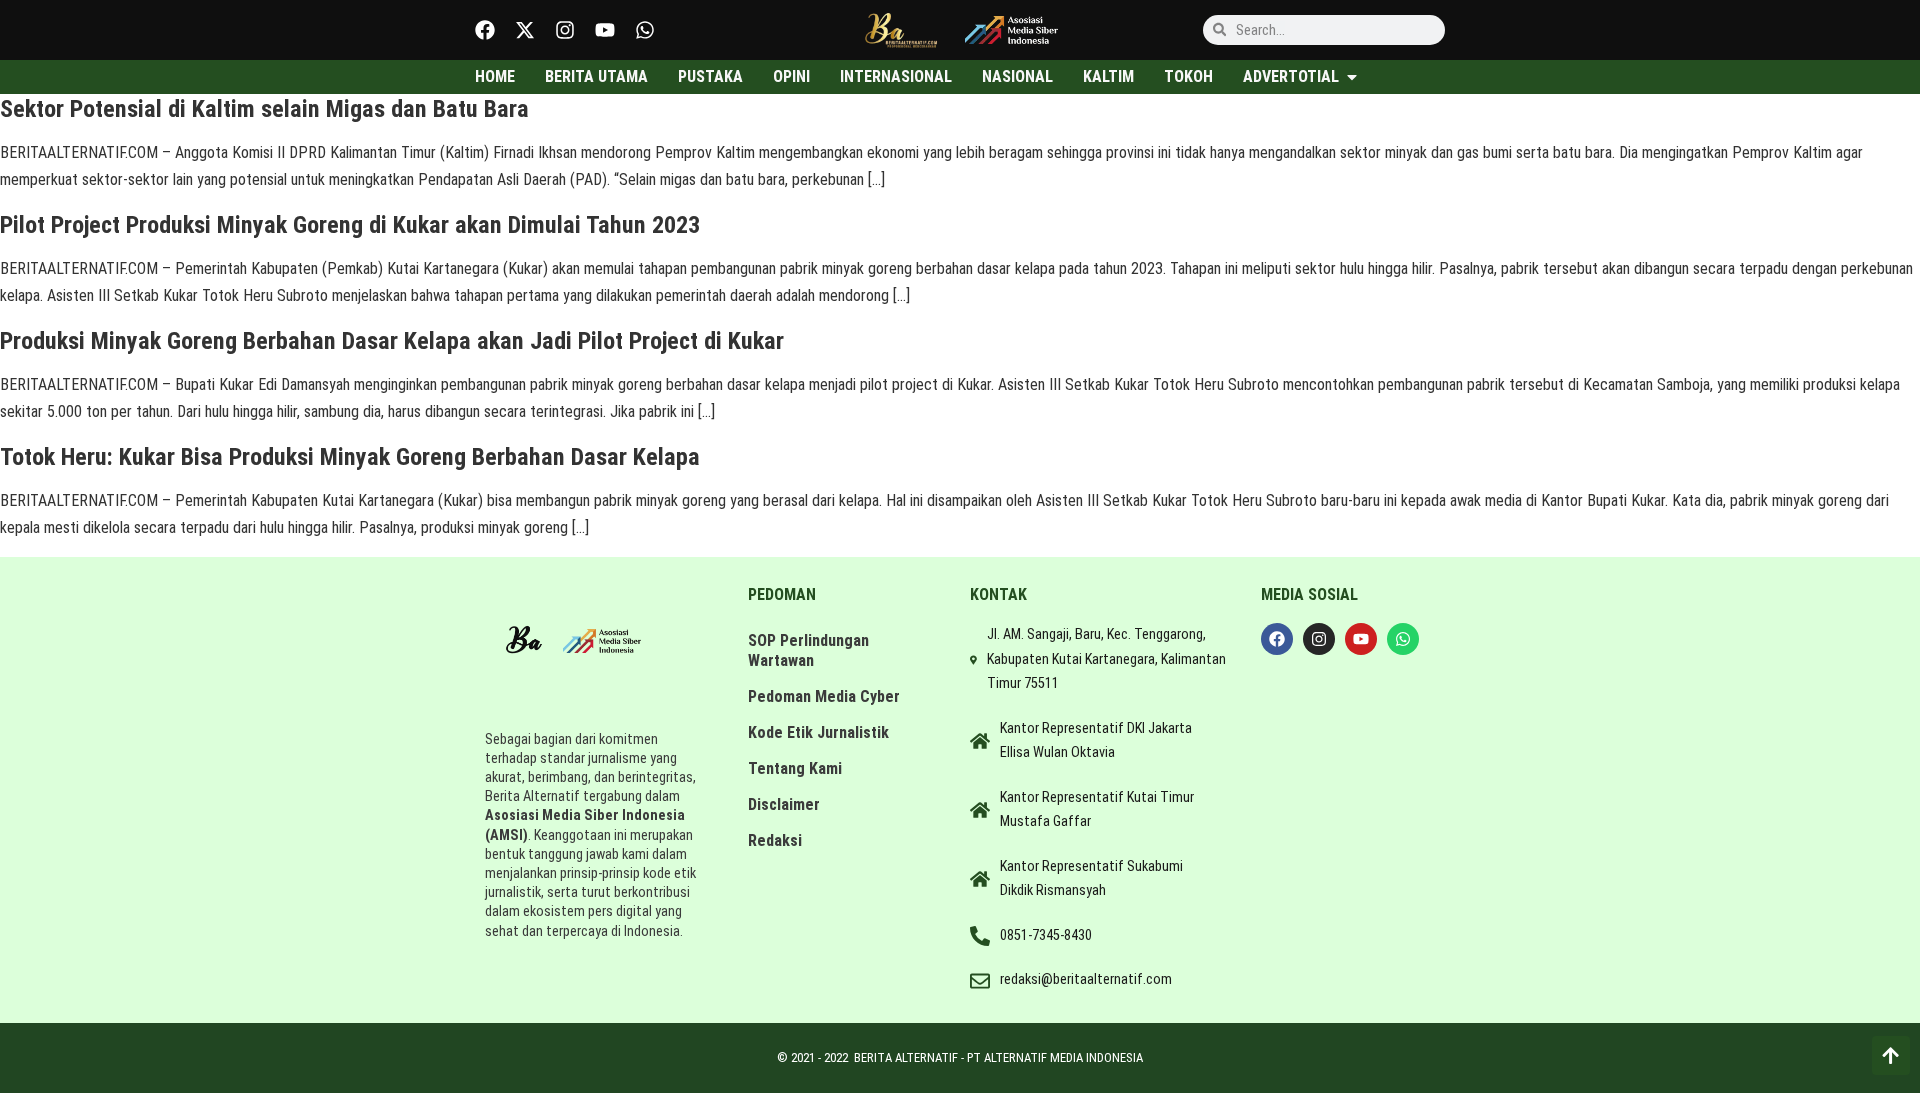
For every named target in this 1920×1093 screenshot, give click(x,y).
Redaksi (775, 840)
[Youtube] (605, 30)
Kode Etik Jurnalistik (818, 732)
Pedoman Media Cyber (824, 696)
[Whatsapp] (645, 30)
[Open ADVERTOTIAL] (1352, 77)
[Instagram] (565, 30)
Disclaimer (784, 804)
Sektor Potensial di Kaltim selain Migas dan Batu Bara (264, 109)
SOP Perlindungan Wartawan (808, 650)
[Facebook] (485, 30)
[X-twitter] (525, 30)
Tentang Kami (795, 768)
